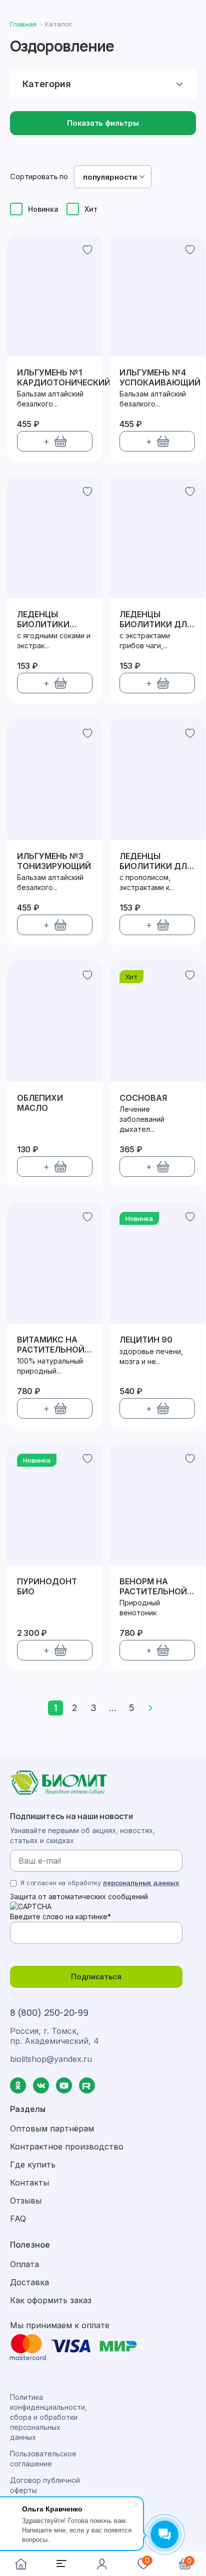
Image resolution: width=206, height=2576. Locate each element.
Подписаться (96, 1977)
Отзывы (26, 2201)
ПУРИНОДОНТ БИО (47, 1586)
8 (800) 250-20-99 (49, 2012)
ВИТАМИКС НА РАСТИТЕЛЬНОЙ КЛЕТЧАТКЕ (51, 1344)
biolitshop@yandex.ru (51, 2059)
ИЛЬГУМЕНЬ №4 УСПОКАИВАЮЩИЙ (160, 377)
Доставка (29, 2282)
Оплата (24, 2264)
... (113, 1708)
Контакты (29, 2183)
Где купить (33, 2165)
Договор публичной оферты (45, 2485)
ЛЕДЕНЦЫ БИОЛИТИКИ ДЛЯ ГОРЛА (156, 861)
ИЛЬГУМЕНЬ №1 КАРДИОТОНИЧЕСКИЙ (64, 377)
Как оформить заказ (51, 2300)
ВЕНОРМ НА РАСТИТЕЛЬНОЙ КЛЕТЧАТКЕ (153, 1586)
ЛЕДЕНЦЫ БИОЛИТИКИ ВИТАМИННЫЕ (46, 619)
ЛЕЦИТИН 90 (146, 1340)
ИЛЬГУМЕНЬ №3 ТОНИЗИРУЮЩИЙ (54, 861)
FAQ (18, 2219)
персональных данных (141, 1883)
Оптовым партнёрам (52, 2128)
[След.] (150, 1708)
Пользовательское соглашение (43, 2459)
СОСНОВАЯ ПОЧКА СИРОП (150, 1098)
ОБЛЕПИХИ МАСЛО (40, 1103)
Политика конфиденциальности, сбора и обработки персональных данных (48, 2417)
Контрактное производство (67, 2146)
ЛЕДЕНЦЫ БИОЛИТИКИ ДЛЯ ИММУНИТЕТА (156, 619)
